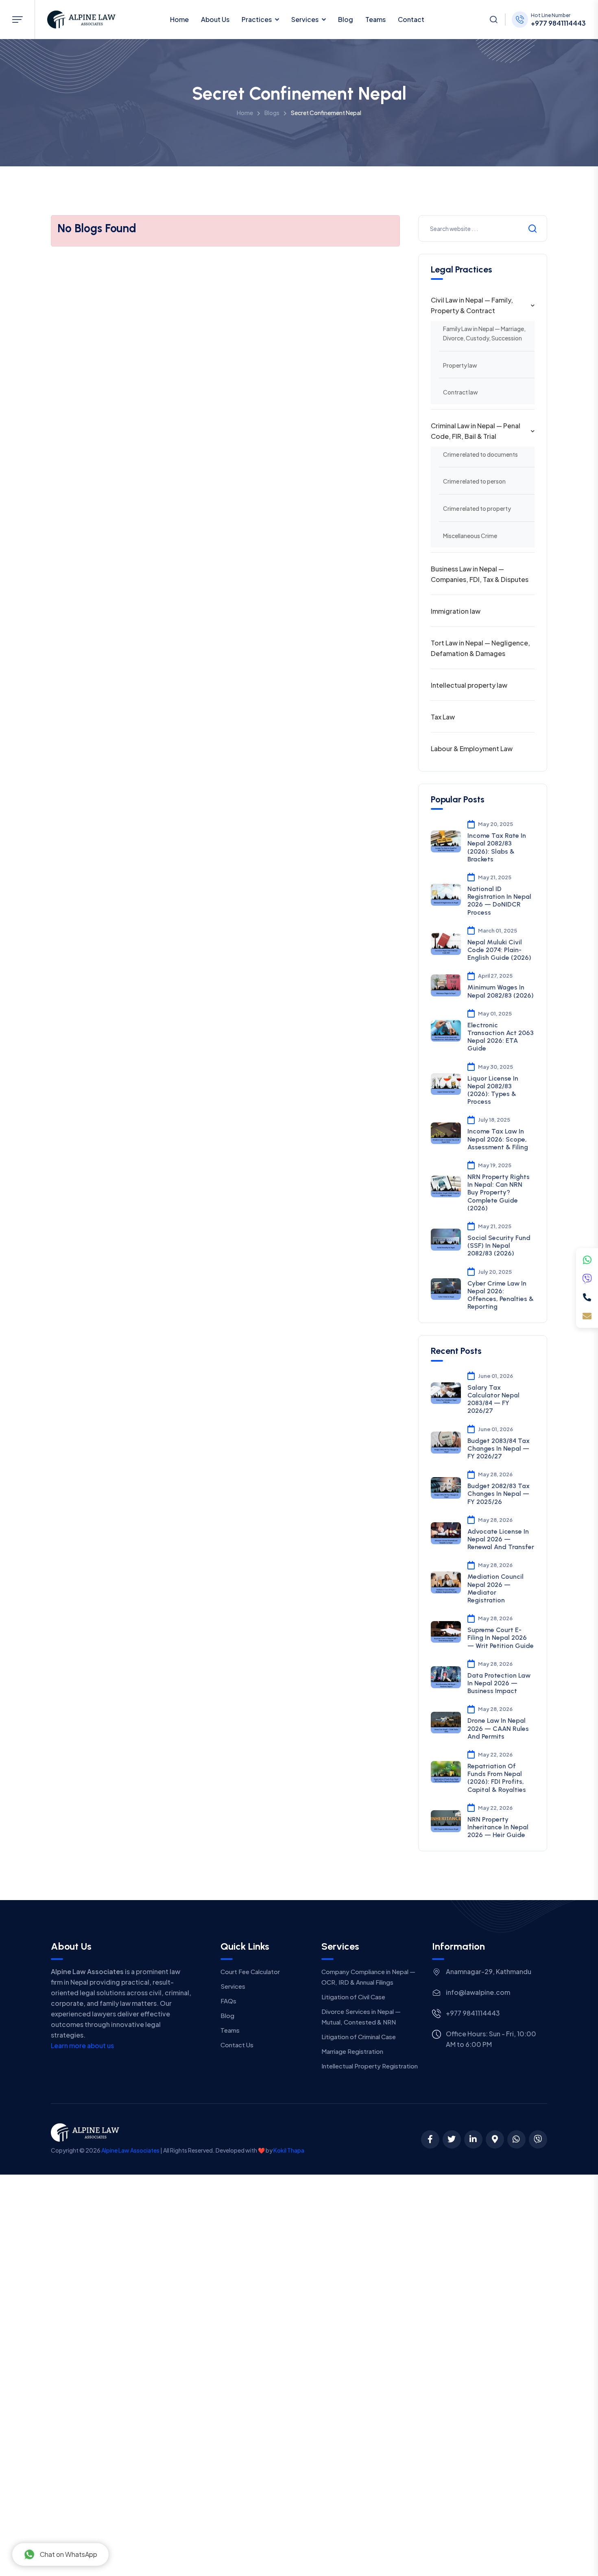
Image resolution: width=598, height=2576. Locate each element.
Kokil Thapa (289, 2150)
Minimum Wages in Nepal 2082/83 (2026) (501, 991)
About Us (215, 19)
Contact (411, 19)
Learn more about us (82, 2045)
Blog (346, 19)
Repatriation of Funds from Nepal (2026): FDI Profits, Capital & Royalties (497, 1778)
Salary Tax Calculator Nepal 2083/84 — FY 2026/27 (493, 1399)
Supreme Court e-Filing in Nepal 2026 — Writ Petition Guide (501, 1638)
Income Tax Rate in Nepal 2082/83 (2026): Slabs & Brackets (497, 847)
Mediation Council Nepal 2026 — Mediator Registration (495, 1588)
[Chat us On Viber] (538, 2139)
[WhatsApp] (587, 1260)
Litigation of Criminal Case (359, 2037)
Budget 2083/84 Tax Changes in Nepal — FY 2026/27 (499, 1448)
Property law (460, 365)
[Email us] (587, 1316)
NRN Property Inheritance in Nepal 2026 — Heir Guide (498, 1827)
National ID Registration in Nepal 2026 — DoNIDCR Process (499, 901)
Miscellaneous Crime (470, 536)
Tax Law (443, 717)
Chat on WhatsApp (69, 2554)
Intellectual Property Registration (370, 2066)
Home (179, 19)
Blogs (272, 113)
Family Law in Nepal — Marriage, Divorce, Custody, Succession (484, 333)
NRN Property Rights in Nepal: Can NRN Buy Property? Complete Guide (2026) (499, 1192)
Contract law (461, 392)
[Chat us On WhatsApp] (516, 2139)
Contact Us (237, 2045)
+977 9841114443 (558, 23)
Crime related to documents (480, 454)
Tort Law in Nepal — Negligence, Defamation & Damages (480, 648)
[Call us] (587, 1297)
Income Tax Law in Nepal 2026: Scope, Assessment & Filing (498, 1139)
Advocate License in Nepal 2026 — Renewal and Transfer (501, 1539)
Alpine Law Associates (130, 2150)
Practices (257, 19)
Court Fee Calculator (250, 1971)
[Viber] (587, 1279)
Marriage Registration (352, 2051)
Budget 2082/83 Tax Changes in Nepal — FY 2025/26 (499, 1494)
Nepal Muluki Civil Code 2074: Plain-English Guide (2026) (499, 950)
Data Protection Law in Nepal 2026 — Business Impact (499, 1683)
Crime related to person (474, 481)
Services (305, 19)
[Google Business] (495, 2139)
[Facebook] (430, 2139)
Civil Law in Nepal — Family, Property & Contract (472, 305)
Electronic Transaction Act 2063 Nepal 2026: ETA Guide (501, 1037)
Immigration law (456, 611)
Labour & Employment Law (472, 749)
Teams (375, 19)
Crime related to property (477, 508)
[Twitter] (452, 2139)
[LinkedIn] (473, 2139)
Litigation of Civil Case (353, 1997)
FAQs (228, 2001)
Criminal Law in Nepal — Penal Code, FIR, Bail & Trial (476, 431)
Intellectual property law (469, 685)
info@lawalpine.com (478, 1992)
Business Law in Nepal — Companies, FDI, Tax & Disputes (480, 574)
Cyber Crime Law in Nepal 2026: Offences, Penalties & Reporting (501, 1295)
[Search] (493, 20)
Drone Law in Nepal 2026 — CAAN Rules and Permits (498, 1728)
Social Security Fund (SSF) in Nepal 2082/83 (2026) (499, 1246)
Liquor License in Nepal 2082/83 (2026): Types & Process (493, 1090)
